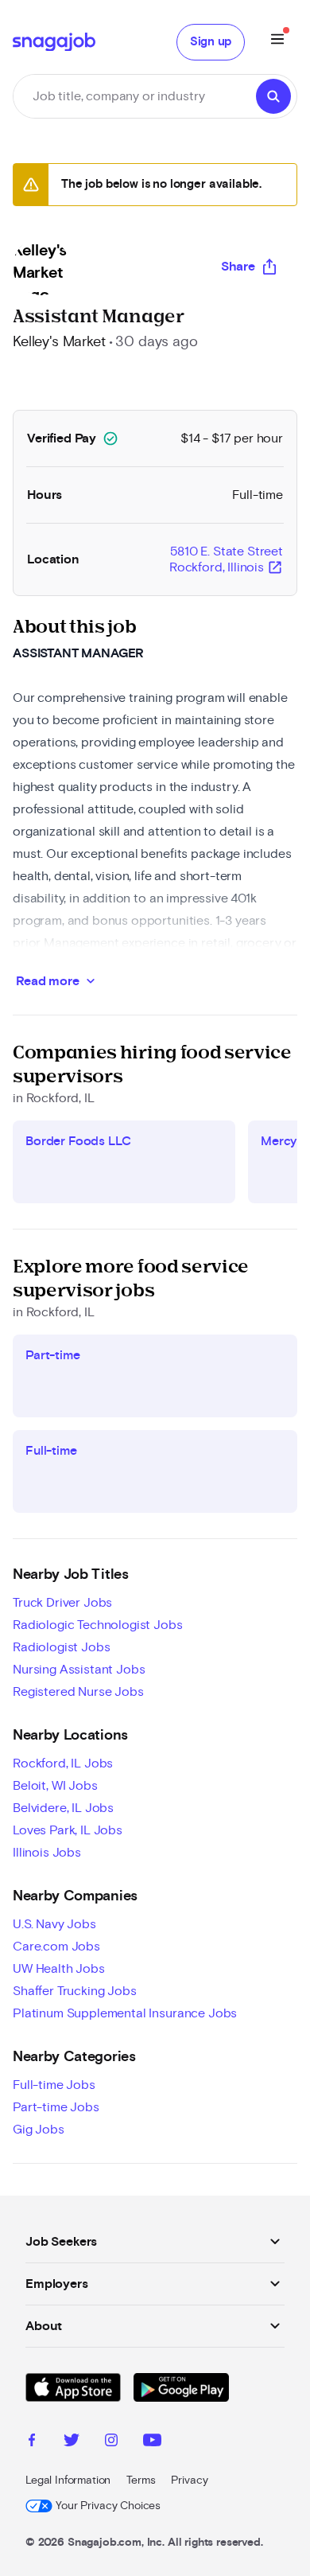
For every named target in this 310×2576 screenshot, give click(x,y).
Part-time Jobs (56, 2107)
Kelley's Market (59, 342)
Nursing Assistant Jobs (79, 1670)
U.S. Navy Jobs (54, 1924)
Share (238, 267)
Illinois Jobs (47, 1853)
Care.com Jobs (56, 1947)
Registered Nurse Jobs (78, 1692)
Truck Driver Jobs (62, 1603)
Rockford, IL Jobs (63, 1763)
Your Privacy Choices (108, 2506)
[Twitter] (72, 2442)
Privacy (189, 2481)
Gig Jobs (39, 2130)
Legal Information (68, 2481)
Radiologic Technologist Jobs (98, 1625)
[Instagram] (111, 2442)
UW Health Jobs (59, 1969)
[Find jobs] (273, 96)
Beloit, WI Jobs (55, 1786)
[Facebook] (32, 2442)
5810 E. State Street (226, 560)
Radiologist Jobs (61, 1647)
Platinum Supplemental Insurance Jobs (125, 2013)
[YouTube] (152, 2442)
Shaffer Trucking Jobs (75, 1991)
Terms (141, 2481)
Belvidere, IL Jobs (63, 1808)
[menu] (277, 42)
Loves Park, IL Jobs (68, 1830)
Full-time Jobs (54, 2085)
